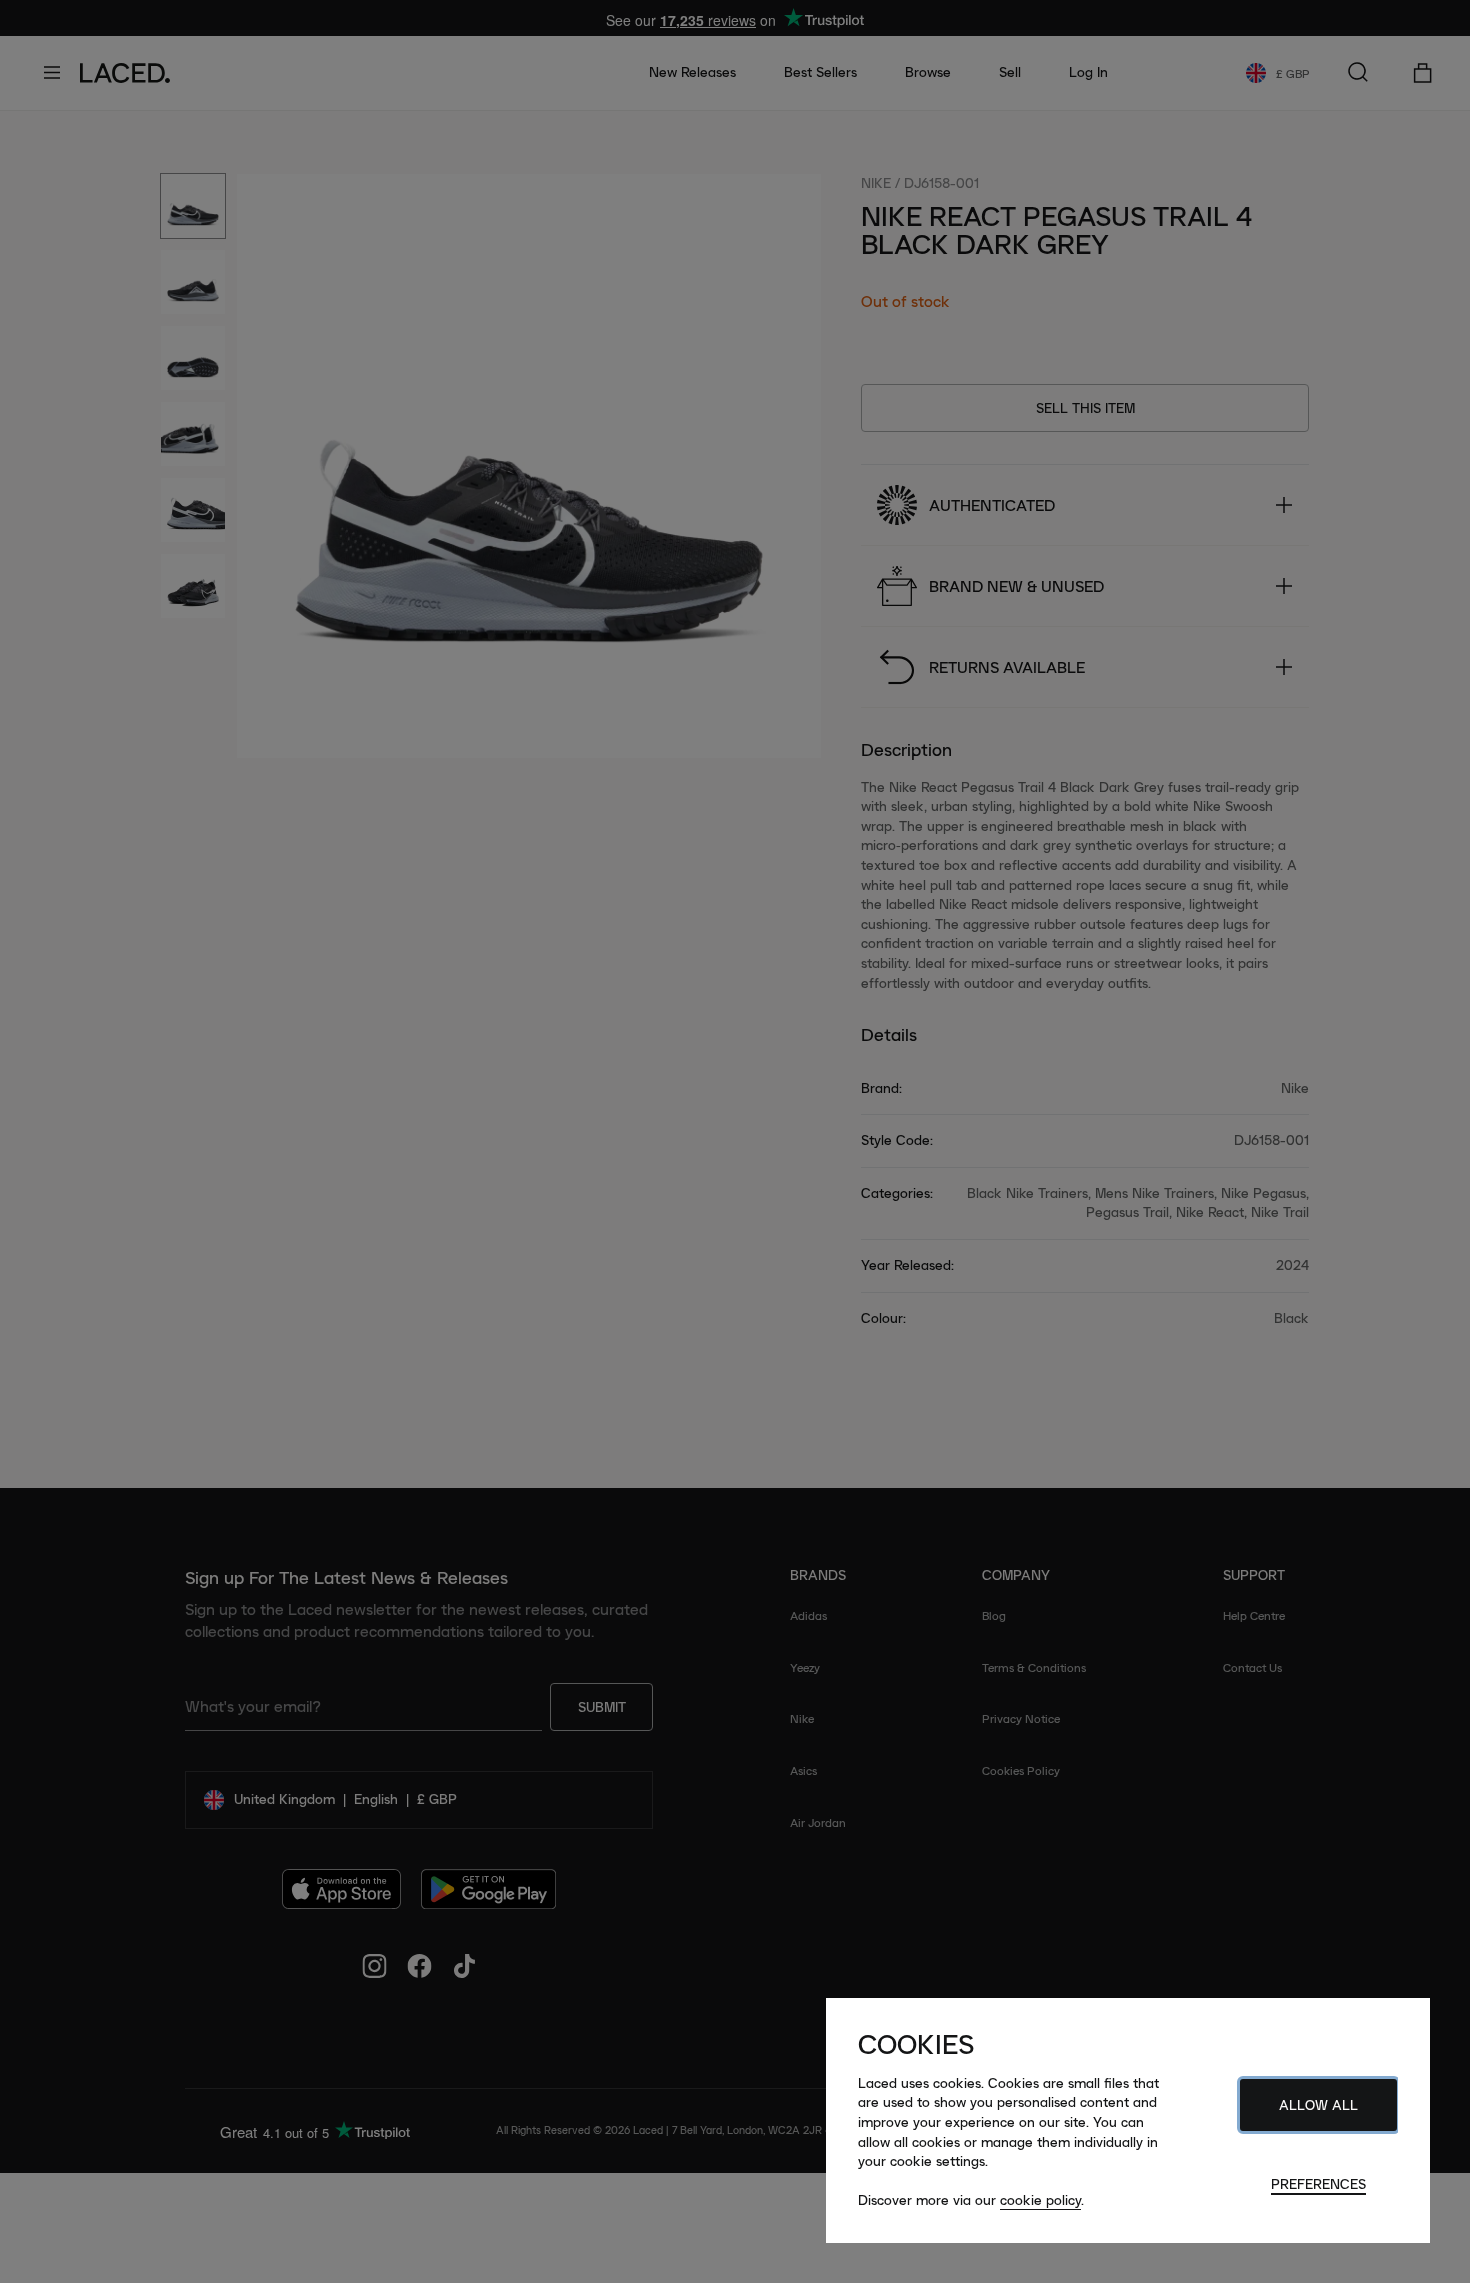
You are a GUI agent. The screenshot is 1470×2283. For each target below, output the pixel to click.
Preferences (1318, 2184)
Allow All (1318, 2105)
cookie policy (1040, 2200)
